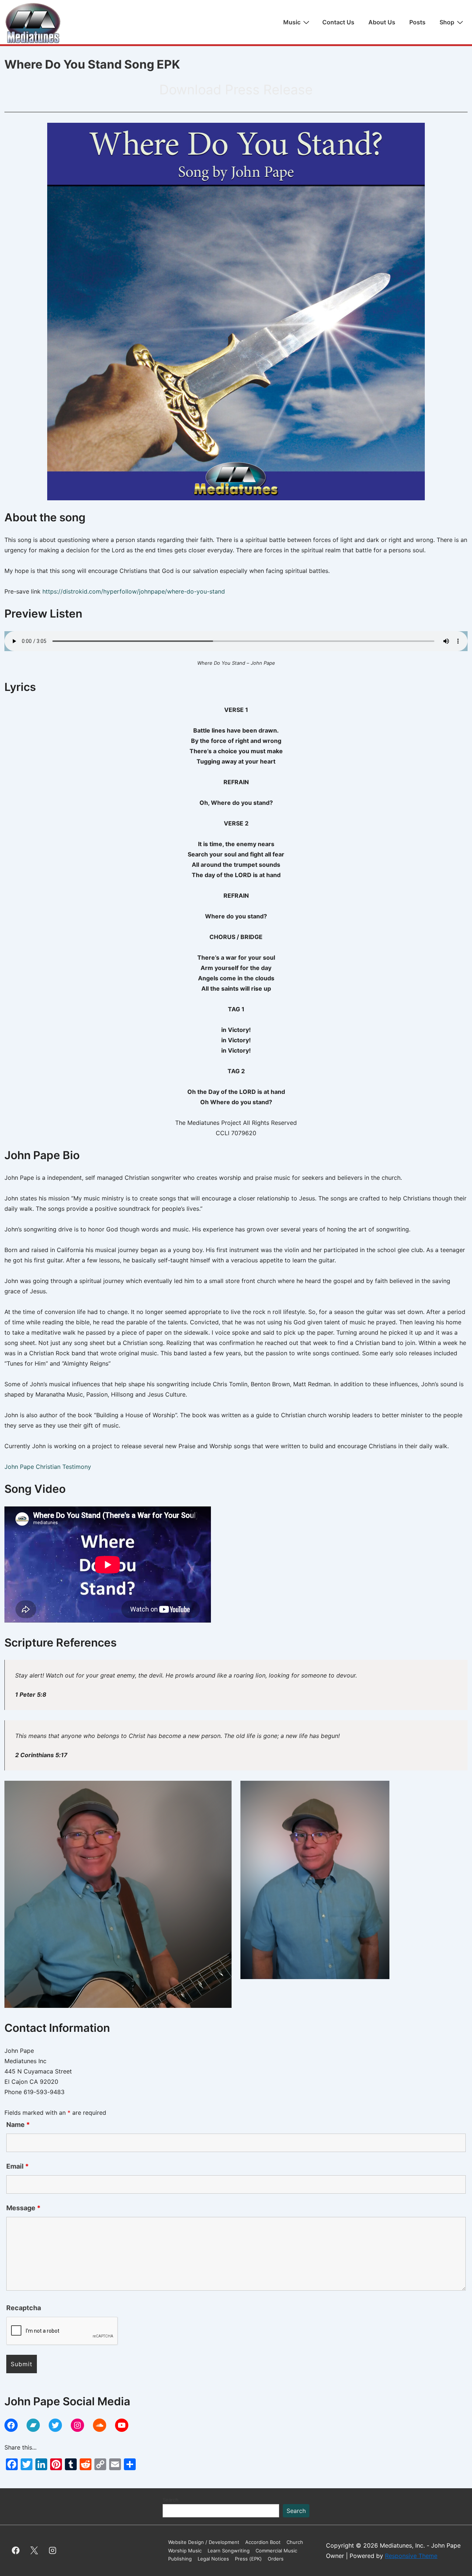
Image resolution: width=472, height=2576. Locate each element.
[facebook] (16, 2551)
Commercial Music (276, 2551)
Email (18, 2166)
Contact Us (338, 22)
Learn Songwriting (229, 2551)
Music (292, 22)
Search (171, 2500)
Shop (447, 22)
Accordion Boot (263, 2542)
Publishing (180, 2559)
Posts (417, 22)
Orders (276, 2559)
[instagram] (53, 2551)
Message (23, 2208)
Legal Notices (213, 2559)
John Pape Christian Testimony (48, 1467)
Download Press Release (236, 90)
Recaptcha (24, 2308)
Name (18, 2125)
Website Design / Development (204, 2542)
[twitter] (34, 2551)
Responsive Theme (411, 2556)
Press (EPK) (248, 2559)
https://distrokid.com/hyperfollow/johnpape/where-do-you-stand (134, 591)
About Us (382, 22)
